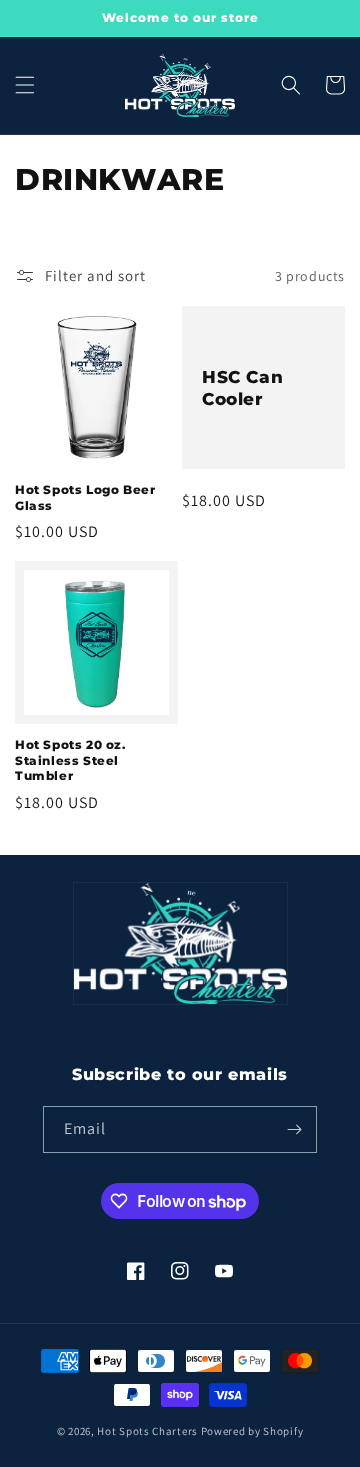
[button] (25, 85)
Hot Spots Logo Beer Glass (85, 497)
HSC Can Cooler (242, 388)
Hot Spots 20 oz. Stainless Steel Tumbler (70, 760)
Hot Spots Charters (147, 1431)
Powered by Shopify (252, 1431)
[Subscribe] (294, 1129)
